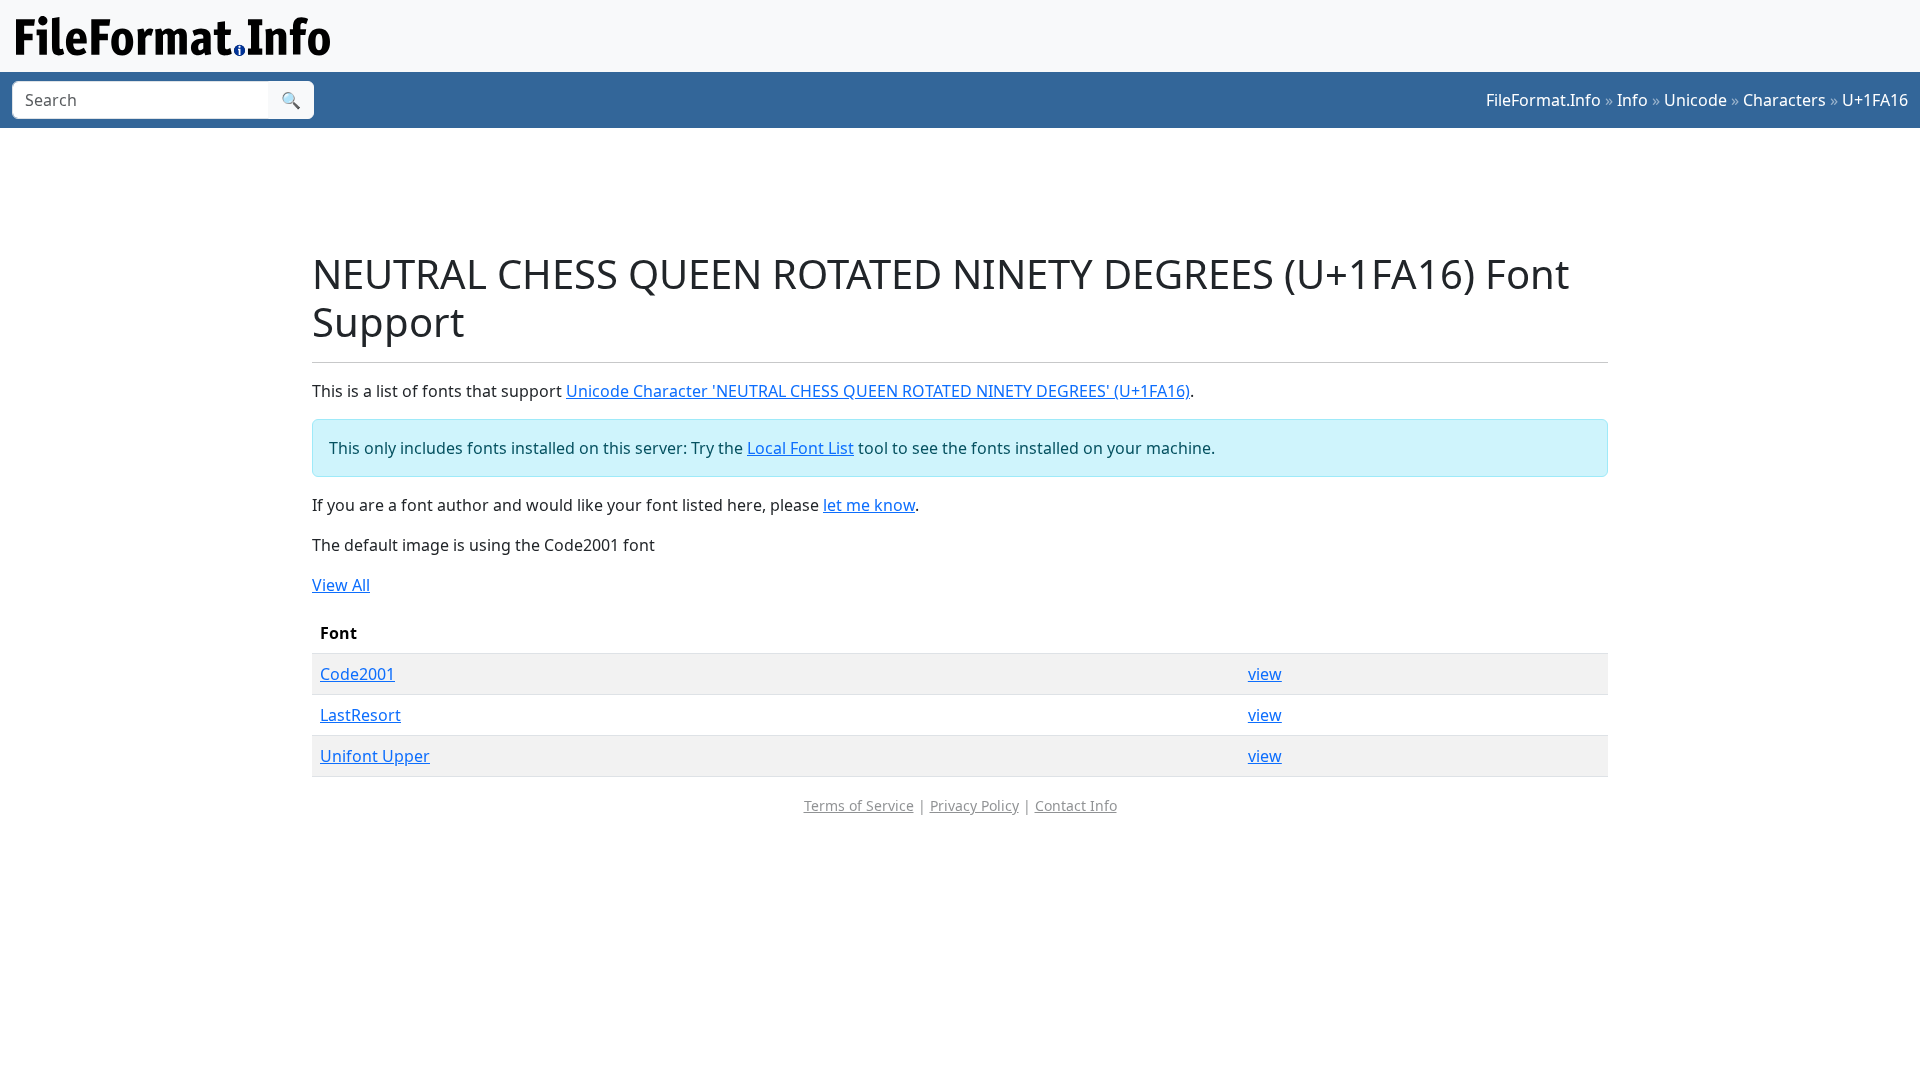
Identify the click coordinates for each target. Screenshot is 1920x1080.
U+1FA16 (1875, 100)
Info (1632, 100)
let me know (869, 505)
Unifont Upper (375, 756)
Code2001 (357, 674)
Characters (1784, 100)
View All (341, 585)
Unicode (1695, 100)
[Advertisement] (972, 189)
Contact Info (1076, 805)
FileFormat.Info (1543, 100)
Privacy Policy (974, 805)
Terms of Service (859, 805)
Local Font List (800, 448)
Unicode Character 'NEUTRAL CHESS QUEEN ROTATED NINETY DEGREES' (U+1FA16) (878, 391)
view (1265, 674)
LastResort (360, 715)
